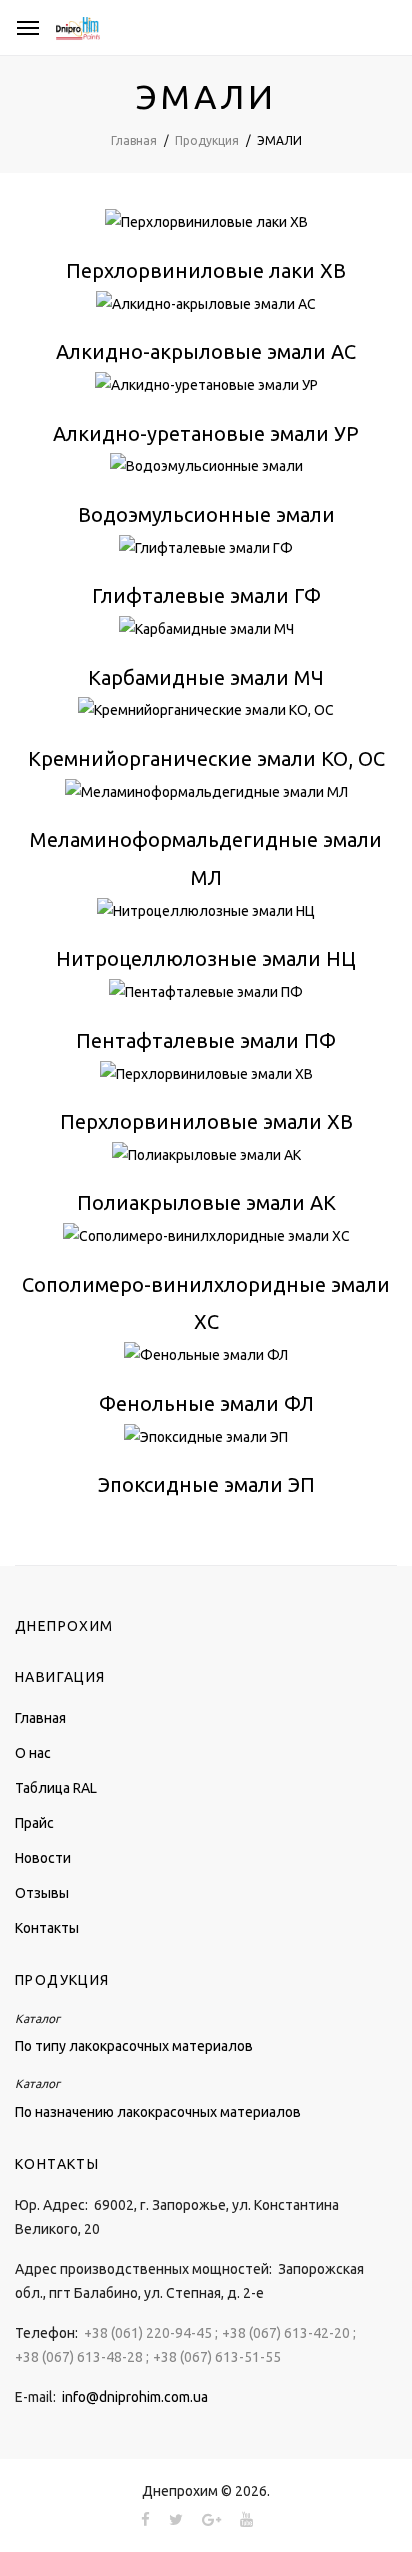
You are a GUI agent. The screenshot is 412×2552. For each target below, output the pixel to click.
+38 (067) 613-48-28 (79, 2357)
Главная (40, 1718)
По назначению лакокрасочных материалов (158, 2112)
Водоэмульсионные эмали (206, 514)
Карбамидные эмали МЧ (206, 677)
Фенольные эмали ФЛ (206, 1403)
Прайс (34, 1823)
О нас (33, 1753)
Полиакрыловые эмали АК (206, 1202)
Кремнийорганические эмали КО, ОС (206, 758)
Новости (43, 1858)
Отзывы (42, 1893)
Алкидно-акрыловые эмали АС (206, 351)
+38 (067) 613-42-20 (286, 2333)
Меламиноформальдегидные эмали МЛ (206, 858)
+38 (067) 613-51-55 (217, 2357)
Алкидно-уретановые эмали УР (206, 433)
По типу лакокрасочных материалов (134, 2046)
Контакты (47, 1928)
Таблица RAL (56, 1788)
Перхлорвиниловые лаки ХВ (206, 270)
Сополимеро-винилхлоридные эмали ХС (206, 1303)
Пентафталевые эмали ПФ (206, 1040)
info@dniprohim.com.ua (135, 2397)
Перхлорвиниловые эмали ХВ (206, 1121)
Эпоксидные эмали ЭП (206, 1484)
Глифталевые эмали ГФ (206, 595)
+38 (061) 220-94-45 (148, 2333)
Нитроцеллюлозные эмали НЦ (206, 958)
